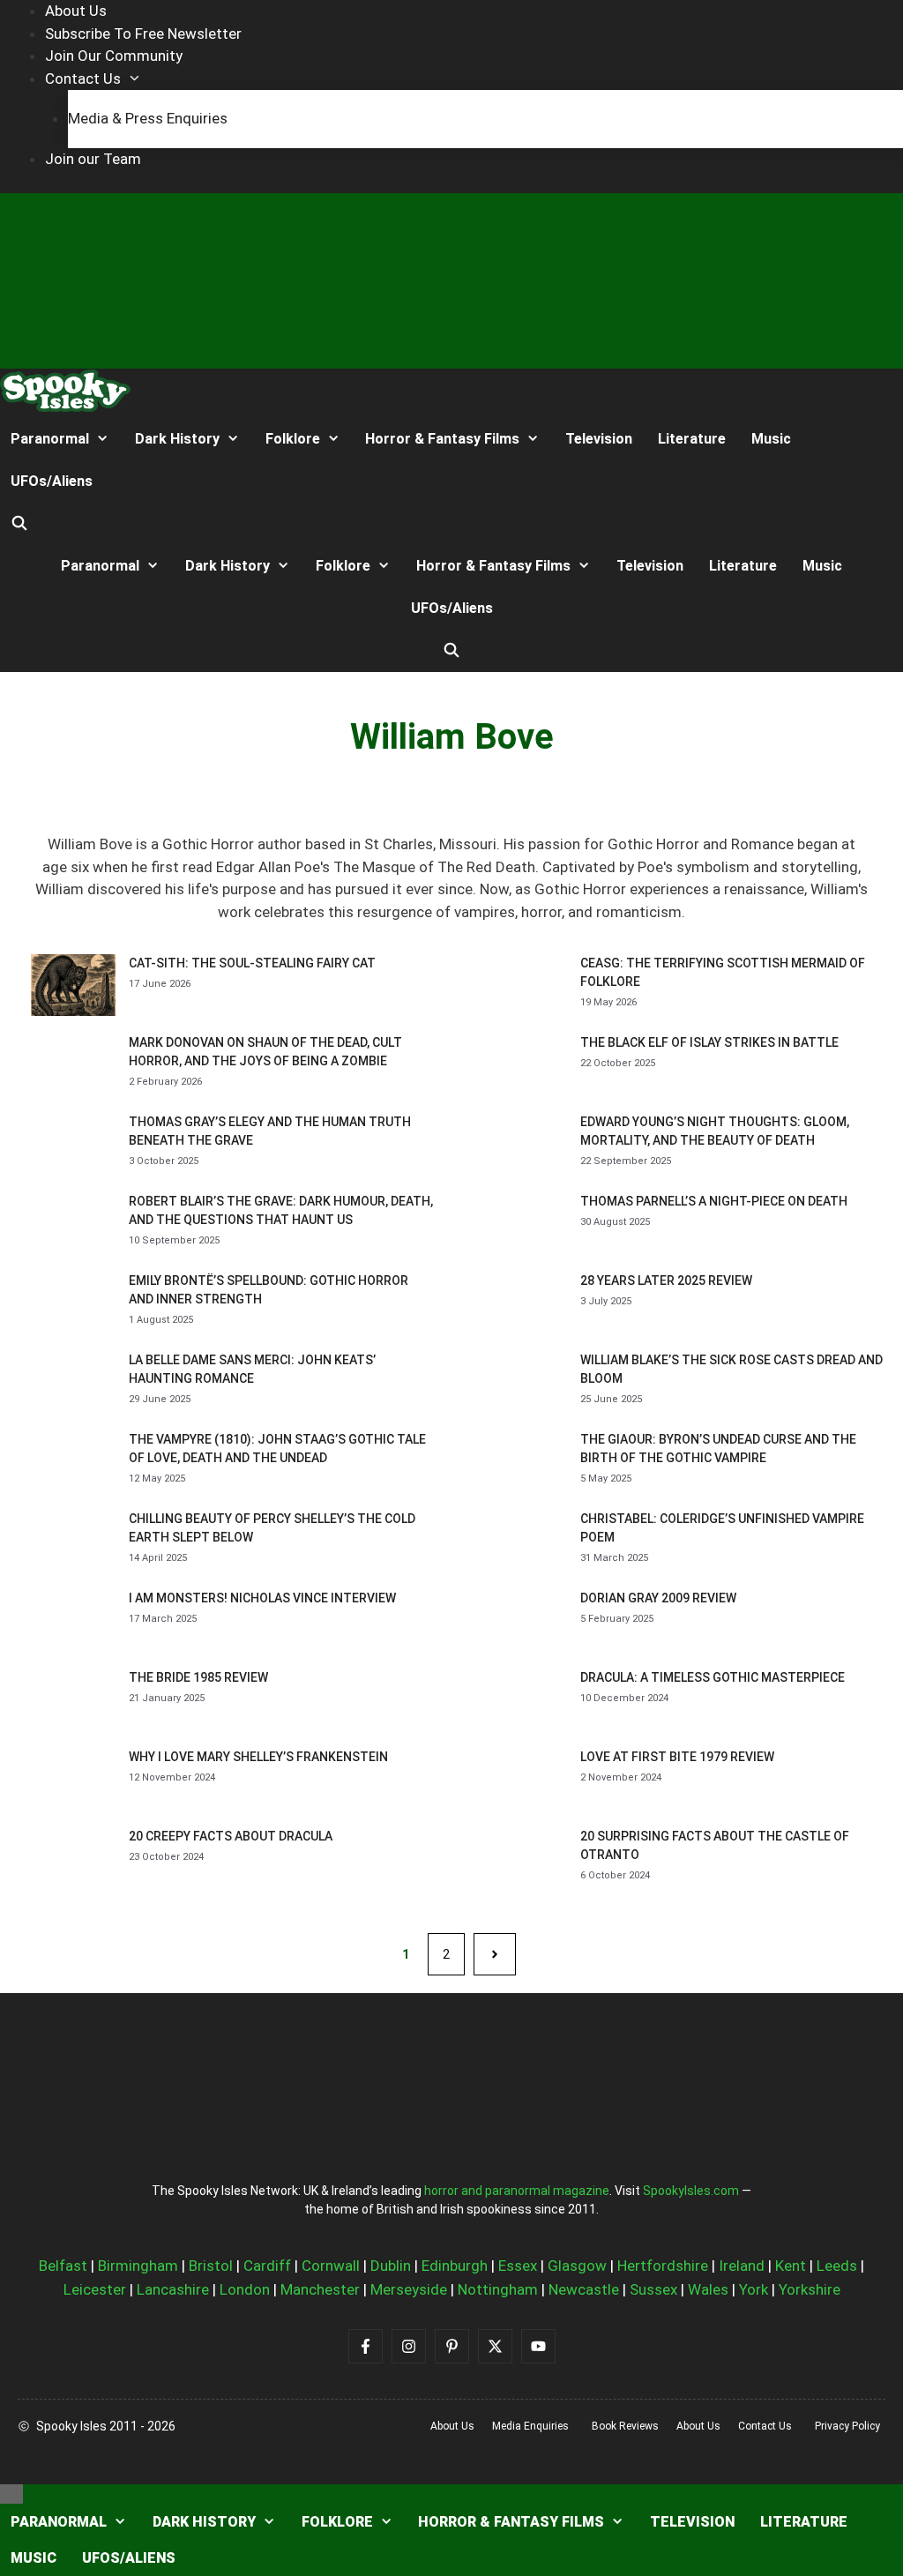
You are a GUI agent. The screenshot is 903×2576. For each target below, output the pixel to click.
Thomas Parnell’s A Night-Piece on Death (714, 1201)
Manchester (320, 2289)
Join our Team (93, 159)
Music (771, 439)
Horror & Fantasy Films (442, 439)
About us (452, 2426)
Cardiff (267, 2266)
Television (599, 439)
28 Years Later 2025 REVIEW (666, 1281)
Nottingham (498, 2289)
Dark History (177, 439)
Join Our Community (114, 56)
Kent (791, 2266)
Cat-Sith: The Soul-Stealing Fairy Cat (252, 963)
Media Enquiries (530, 2426)
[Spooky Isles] (65, 394)
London (245, 2289)
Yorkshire (810, 2289)
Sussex (653, 2289)
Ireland (742, 2266)
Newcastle (584, 2289)
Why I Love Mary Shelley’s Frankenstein (258, 1757)
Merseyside (409, 2289)
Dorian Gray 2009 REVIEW (658, 1598)
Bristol (211, 2266)
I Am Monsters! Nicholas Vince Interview (262, 1598)
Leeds (837, 2266)
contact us (765, 2426)
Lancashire (173, 2289)
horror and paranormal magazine (517, 2191)
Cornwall (331, 2266)
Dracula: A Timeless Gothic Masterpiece (713, 1677)
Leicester (95, 2289)
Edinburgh (455, 2266)
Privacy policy (847, 2426)
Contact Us (83, 78)
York (754, 2289)
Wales (708, 2289)
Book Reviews (625, 2426)
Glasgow (577, 2266)
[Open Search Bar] (20, 524)
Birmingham (138, 2266)
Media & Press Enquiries (148, 118)
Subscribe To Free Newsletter (143, 34)
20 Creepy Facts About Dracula (231, 1836)
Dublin (391, 2266)
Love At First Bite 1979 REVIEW (677, 1757)
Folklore (293, 439)
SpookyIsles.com (691, 2191)
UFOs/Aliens (52, 481)
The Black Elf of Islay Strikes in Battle (709, 1042)
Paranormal (50, 439)
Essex (518, 2266)
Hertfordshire (663, 2266)
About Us (76, 11)
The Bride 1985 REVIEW (198, 1677)
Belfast (63, 2266)
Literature (692, 439)
